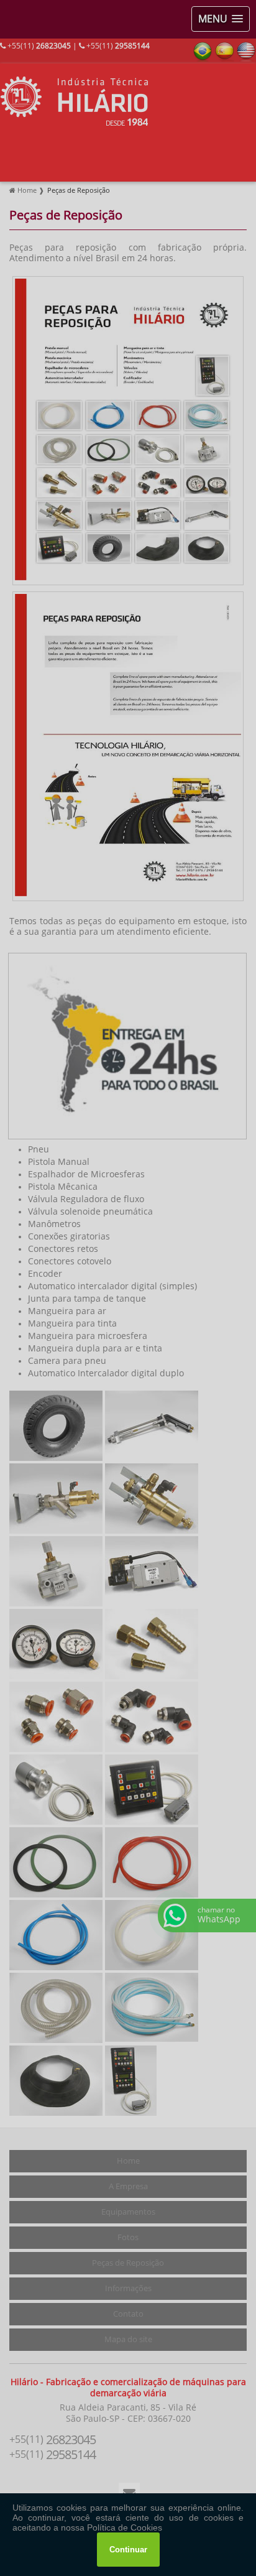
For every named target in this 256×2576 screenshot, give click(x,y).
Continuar (128, 2550)
